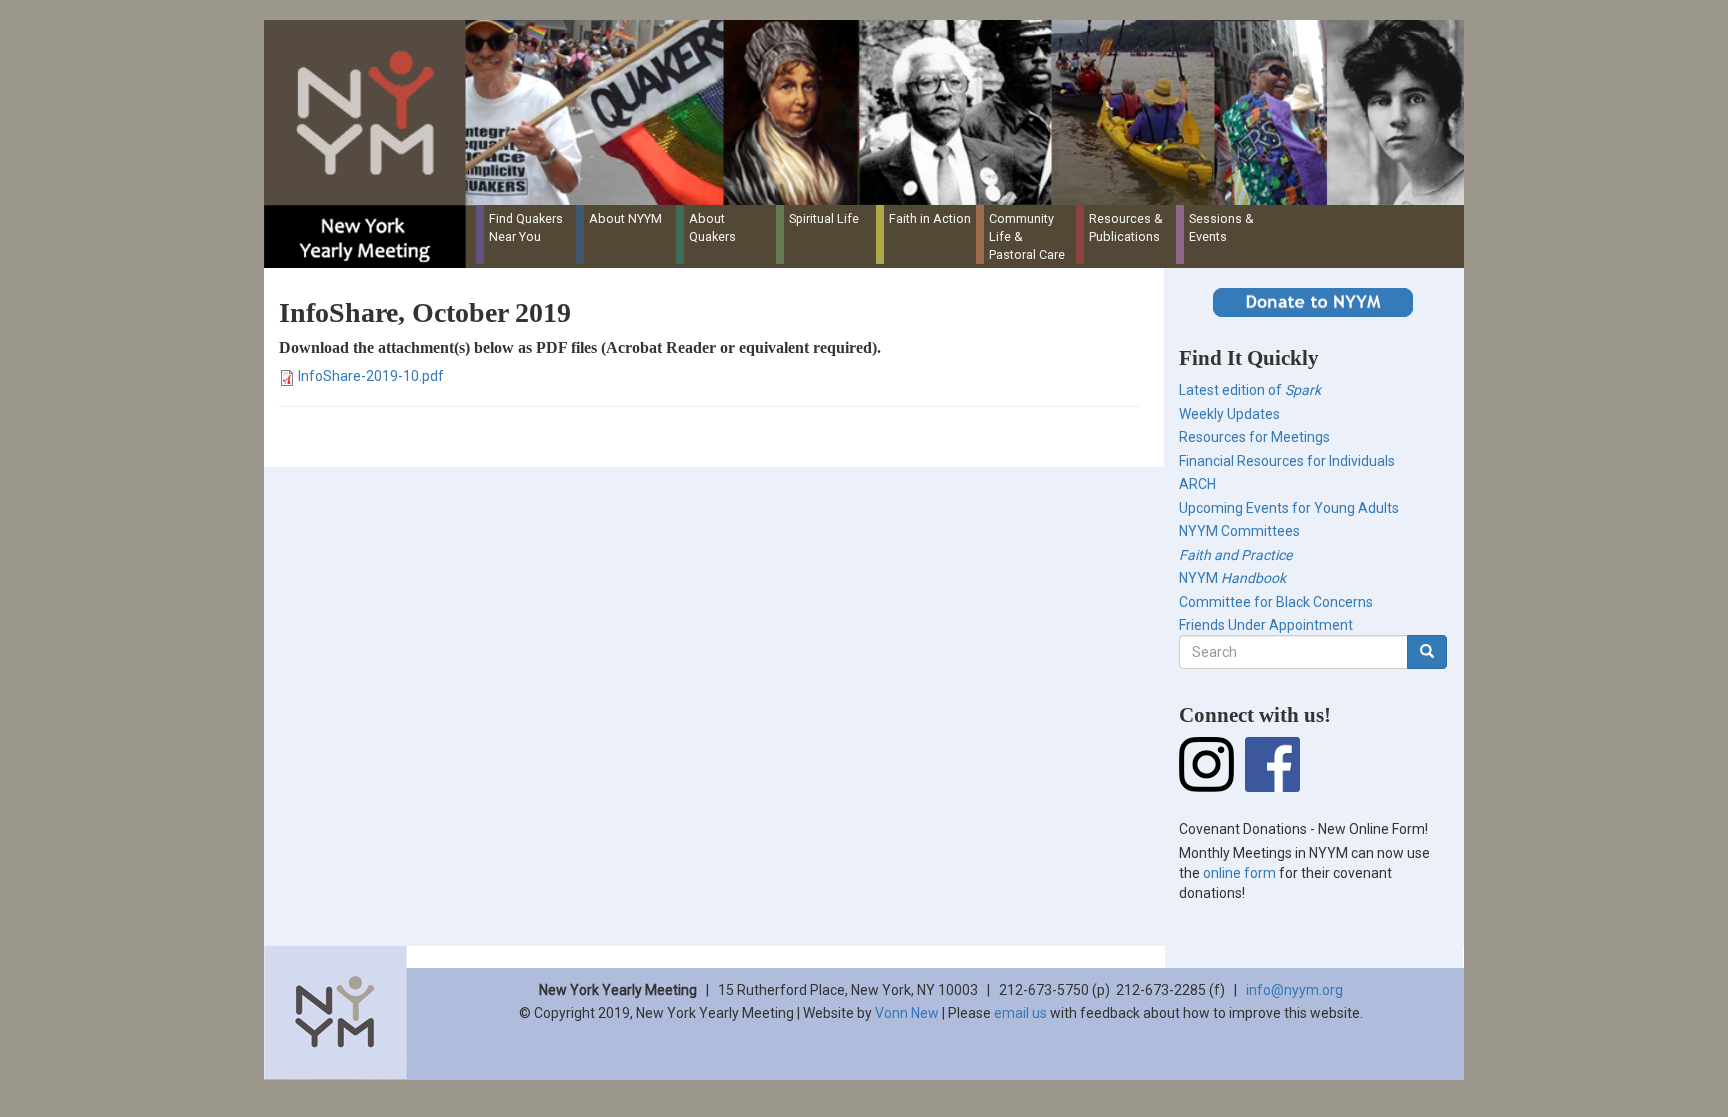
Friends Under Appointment (1266, 625)
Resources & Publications (1126, 227)
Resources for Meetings (1254, 437)
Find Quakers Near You (526, 227)
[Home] (871, 112)
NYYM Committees (1239, 531)
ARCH (1197, 484)
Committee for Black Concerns (1276, 602)
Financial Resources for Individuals (1287, 461)
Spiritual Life (824, 218)
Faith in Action (930, 218)
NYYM (1232, 578)
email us (1020, 1013)
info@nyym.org (1294, 990)
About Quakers (712, 227)
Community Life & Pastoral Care (1027, 236)
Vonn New (907, 1013)
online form (1239, 873)
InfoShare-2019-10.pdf (371, 376)
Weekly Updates (1229, 414)
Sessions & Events (1221, 227)
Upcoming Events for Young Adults (1289, 508)
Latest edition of (1250, 390)
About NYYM (625, 218)
